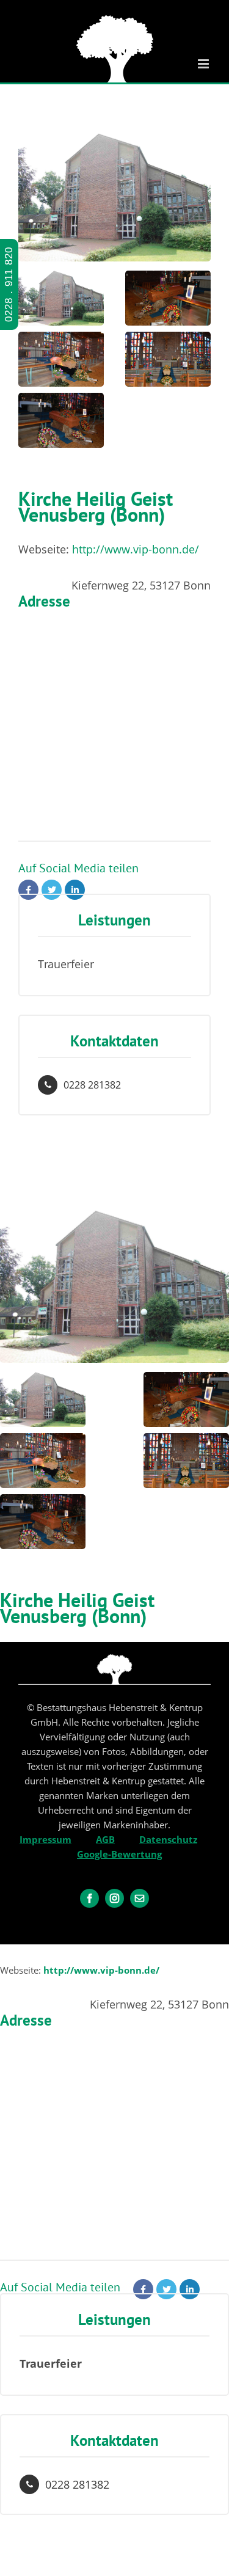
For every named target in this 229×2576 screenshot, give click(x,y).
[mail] (140, 1898)
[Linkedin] (75, 890)
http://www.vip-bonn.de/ (136, 549)
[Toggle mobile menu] (204, 64)
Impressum (45, 1839)
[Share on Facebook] (28, 890)
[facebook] (89, 1898)
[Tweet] (52, 890)
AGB (105, 1839)
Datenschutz (168, 1839)
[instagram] (114, 1898)
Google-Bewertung (119, 1854)
